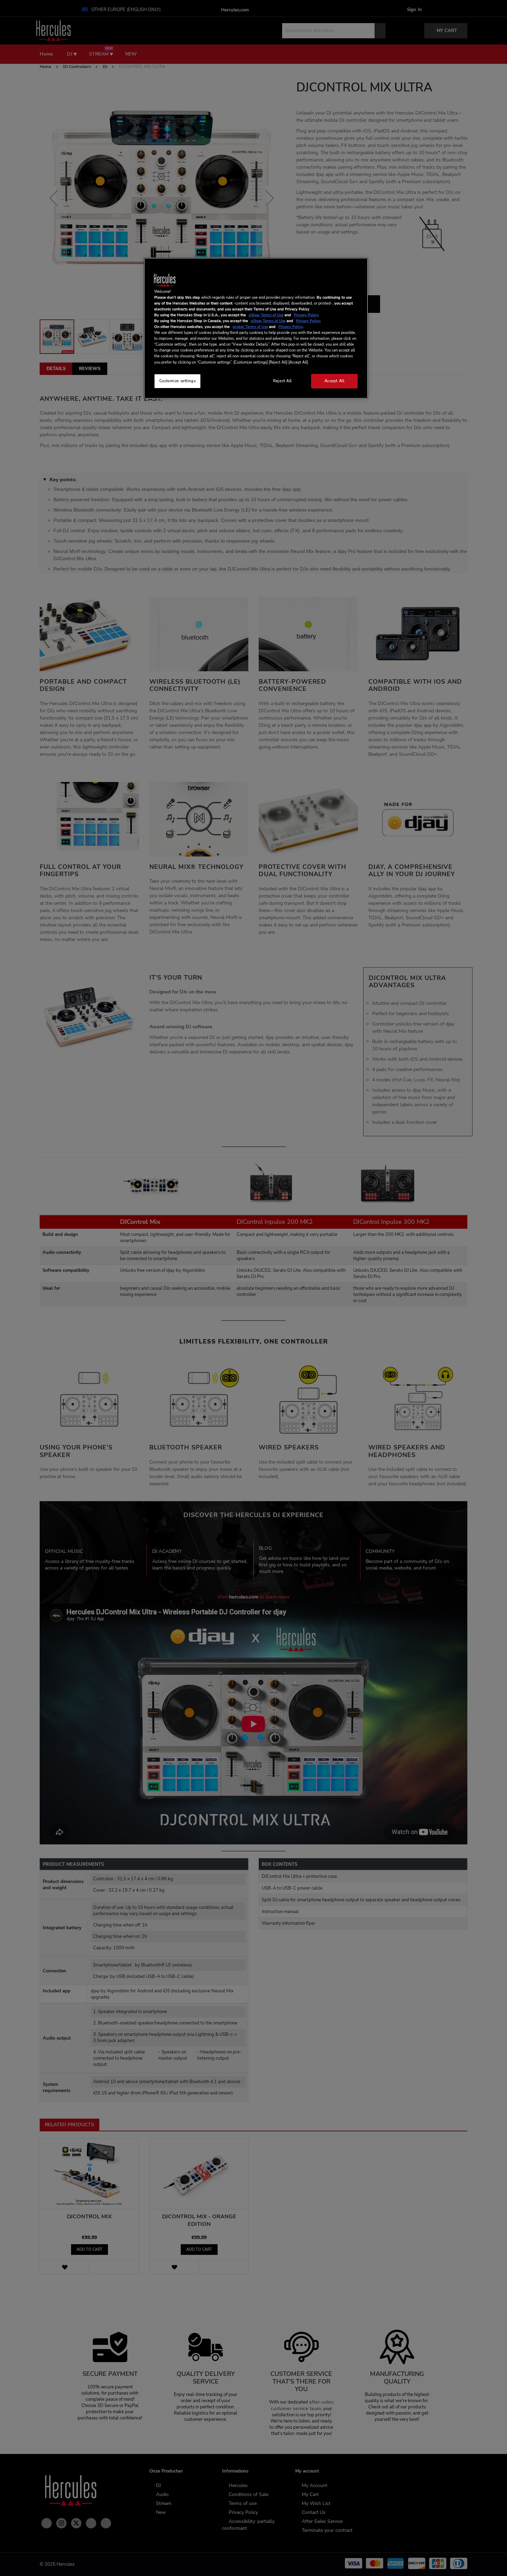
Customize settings (177, 381)
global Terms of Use (250, 327)
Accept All (335, 381)
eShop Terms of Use (266, 315)
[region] (256, 328)
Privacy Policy (306, 315)
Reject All (282, 381)
